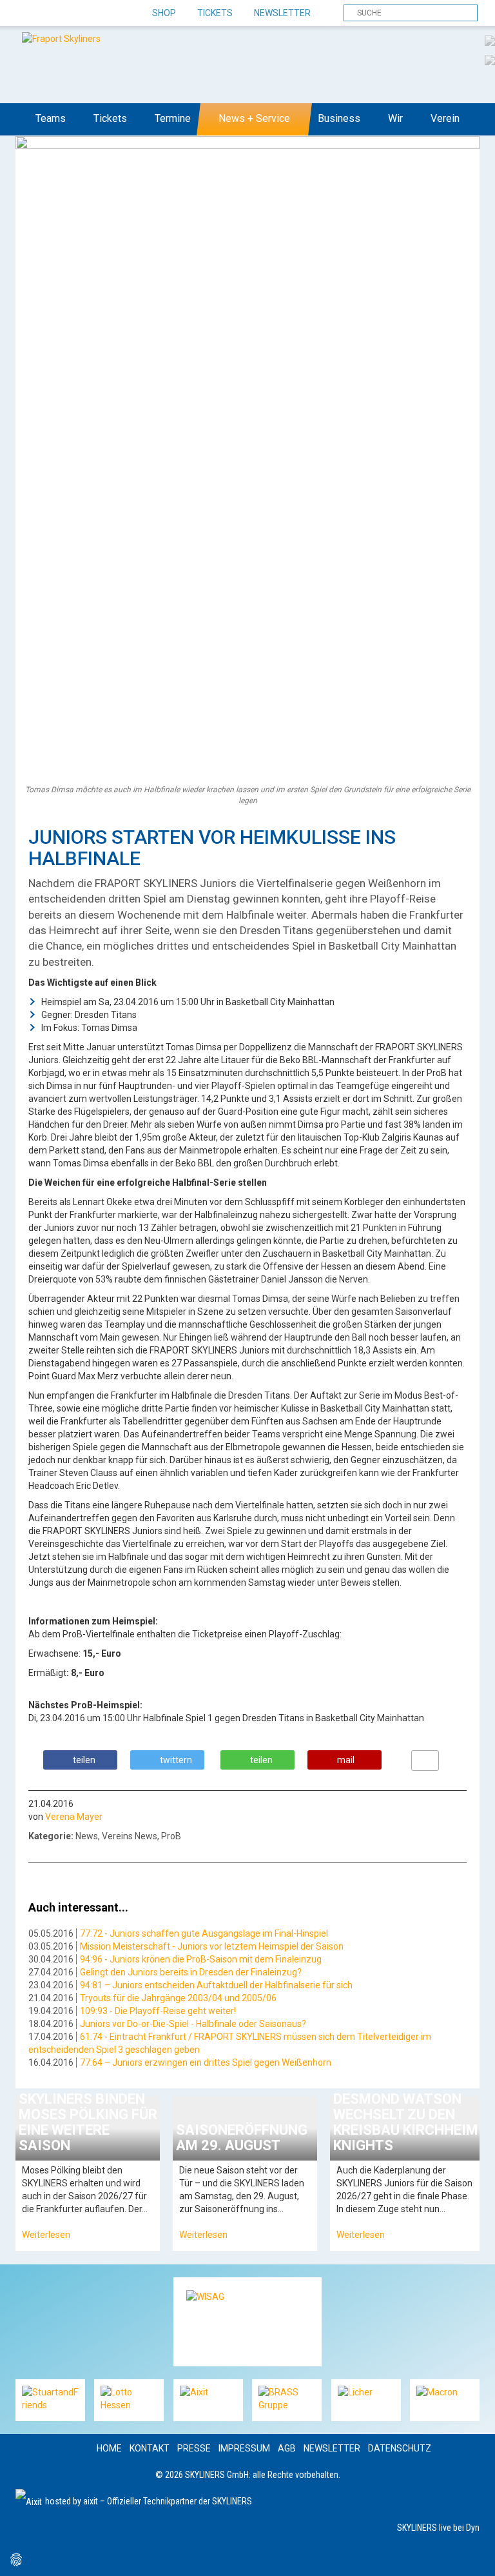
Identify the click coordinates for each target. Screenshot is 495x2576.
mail (346, 1760)
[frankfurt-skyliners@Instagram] (72, 14)
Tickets (215, 13)
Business (339, 118)
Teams (51, 118)
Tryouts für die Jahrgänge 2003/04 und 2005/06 (178, 1998)
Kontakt (150, 2448)
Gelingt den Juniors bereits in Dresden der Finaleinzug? (191, 1972)
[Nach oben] (473, 2554)
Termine (173, 118)
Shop (164, 13)
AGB (287, 2448)
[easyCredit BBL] (490, 40)
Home (109, 2448)
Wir (395, 118)
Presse (194, 2448)
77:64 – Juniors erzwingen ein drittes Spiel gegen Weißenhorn (206, 2062)
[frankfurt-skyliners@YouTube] (94, 14)
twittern (176, 1760)
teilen (84, 1760)
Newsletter (282, 13)
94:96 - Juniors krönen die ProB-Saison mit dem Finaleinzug (201, 1959)
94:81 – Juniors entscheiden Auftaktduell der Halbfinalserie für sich (216, 1985)
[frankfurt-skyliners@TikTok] (49, 14)
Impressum (244, 2448)
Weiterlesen (46, 2235)
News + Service (254, 118)
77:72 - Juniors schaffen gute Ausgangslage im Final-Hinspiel (204, 1933)
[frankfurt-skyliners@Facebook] (27, 14)
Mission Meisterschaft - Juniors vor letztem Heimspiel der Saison (212, 1946)
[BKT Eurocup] (490, 59)
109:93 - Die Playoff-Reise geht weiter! (158, 2011)
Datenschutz (400, 2448)
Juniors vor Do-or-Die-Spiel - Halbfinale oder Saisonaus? (193, 2024)
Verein (445, 118)
